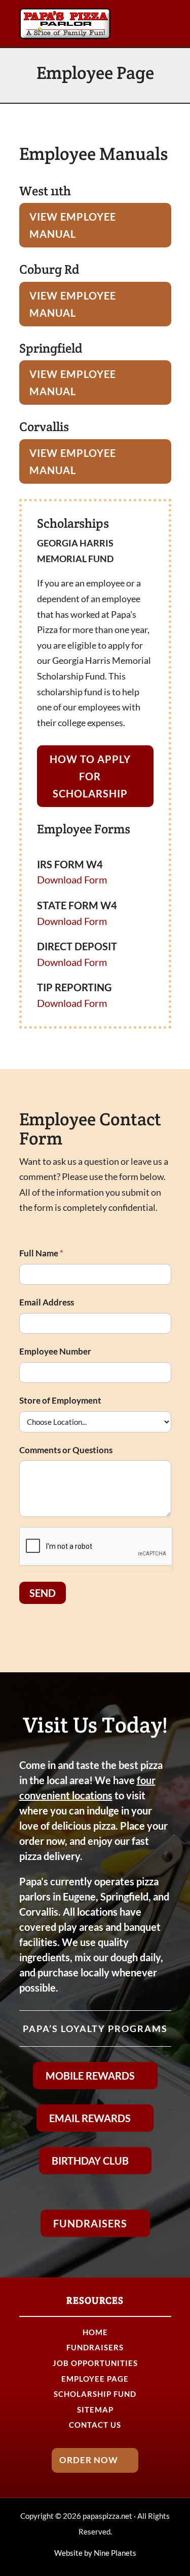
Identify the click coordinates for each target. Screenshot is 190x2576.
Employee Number (55, 1351)
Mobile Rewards (90, 2076)
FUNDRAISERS (95, 2347)
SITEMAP (95, 2410)
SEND (43, 1593)
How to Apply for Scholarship (90, 776)
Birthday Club (90, 2161)
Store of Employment (60, 1400)
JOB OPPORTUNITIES (95, 2363)
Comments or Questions (66, 1450)
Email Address (47, 1302)
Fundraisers (90, 2223)
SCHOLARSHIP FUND (95, 2394)
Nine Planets (115, 2553)
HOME (95, 2332)
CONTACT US (95, 2425)
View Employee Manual (73, 225)
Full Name (41, 1253)
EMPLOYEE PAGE (95, 2379)
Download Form (72, 879)
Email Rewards (90, 2118)
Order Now (89, 2460)
